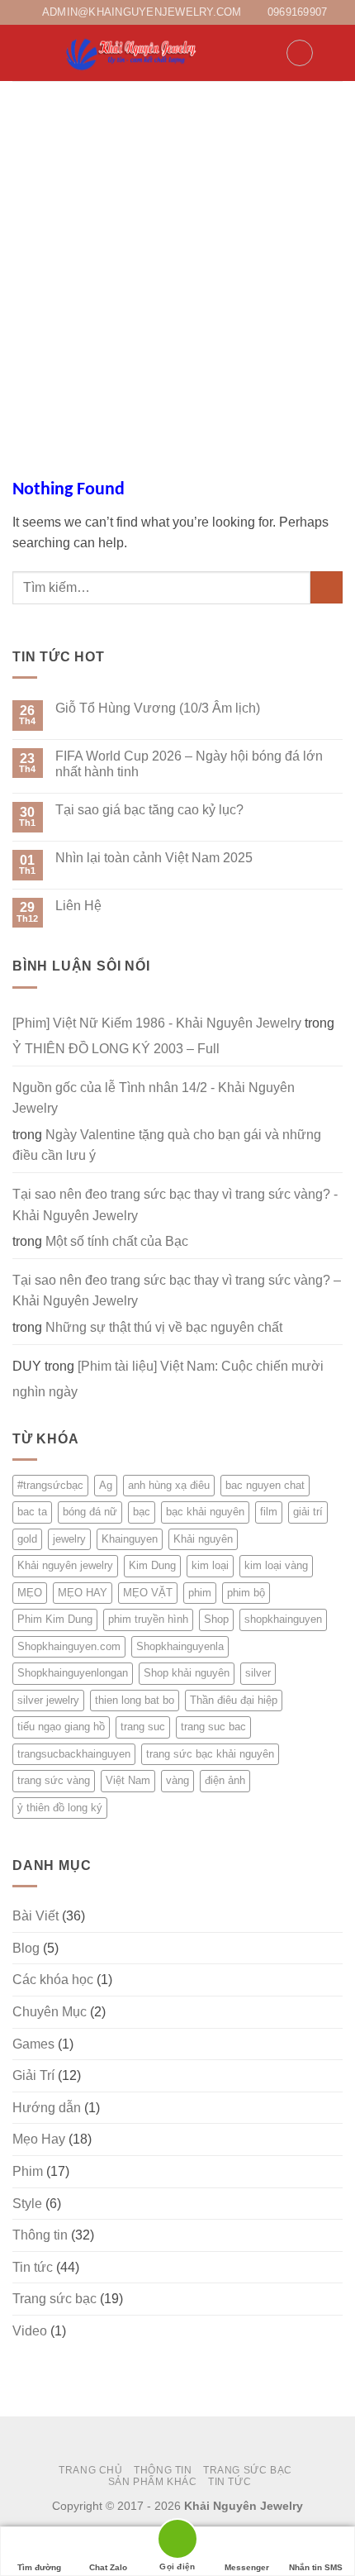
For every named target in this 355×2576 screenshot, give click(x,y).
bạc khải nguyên (205, 1512)
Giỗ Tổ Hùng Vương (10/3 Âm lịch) (158, 708)
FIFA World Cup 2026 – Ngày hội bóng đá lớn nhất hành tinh (189, 764)
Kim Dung (152, 1565)
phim (200, 1593)
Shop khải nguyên (187, 1673)
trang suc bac (213, 1727)
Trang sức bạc (54, 2299)
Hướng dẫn (47, 2108)
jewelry (69, 1539)
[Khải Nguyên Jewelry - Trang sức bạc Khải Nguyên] (133, 53)
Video (30, 2331)
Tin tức (33, 2267)
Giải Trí (33, 2075)
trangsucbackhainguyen (74, 1754)
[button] (22, 53)
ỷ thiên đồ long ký (60, 1808)
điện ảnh (225, 1780)
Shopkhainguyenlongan (73, 1673)
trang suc (143, 1727)
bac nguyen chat (265, 1485)
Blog (26, 1948)
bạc (142, 1512)
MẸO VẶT (148, 1593)
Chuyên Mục (50, 2012)
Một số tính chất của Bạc (117, 1241)
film (269, 1512)
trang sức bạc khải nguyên (210, 1754)
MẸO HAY (83, 1593)
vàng (177, 1780)
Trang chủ (91, 2470)
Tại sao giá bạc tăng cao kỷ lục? (149, 810)
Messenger (247, 2567)
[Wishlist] (300, 53)
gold (27, 1539)
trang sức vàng (54, 1780)
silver (258, 1673)
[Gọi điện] (177, 2542)
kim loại (210, 1565)
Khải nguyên (203, 1539)
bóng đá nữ (90, 1512)
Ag (106, 1485)
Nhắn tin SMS (316, 2567)
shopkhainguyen (283, 1619)
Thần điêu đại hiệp (234, 1700)
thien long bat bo (135, 1700)
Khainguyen (130, 1539)
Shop (216, 1619)
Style (27, 2204)
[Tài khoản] (266, 53)
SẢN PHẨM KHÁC (153, 2482)
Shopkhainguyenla (180, 1646)
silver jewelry (48, 1700)
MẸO (30, 1593)
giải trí (308, 1512)
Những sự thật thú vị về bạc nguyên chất (164, 1327)
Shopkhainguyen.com (69, 1646)
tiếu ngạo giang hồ (61, 1727)
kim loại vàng (276, 1565)
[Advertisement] (177, 267)
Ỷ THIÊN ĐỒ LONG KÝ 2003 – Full (116, 1049)
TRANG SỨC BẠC (248, 2470)
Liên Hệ (78, 906)
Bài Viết (35, 1916)
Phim (28, 2171)
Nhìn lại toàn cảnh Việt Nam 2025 (154, 858)
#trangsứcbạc (50, 1485)
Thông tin (40, 2235)
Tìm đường (39, 2567)
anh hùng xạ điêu (169, 1485)
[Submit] (327, 587)
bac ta (32, 1512)
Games (33, 2044)
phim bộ (246, 1593)
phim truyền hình (148, 1619)
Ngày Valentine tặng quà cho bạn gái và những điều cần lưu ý (167, 1145)
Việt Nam (128, 1780)
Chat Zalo (108, 2567)
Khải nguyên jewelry (65, 1565)
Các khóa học (53, 1980)
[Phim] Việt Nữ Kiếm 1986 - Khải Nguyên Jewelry (157, 1023)
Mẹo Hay (39, 2139)
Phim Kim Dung (55, 1619)
